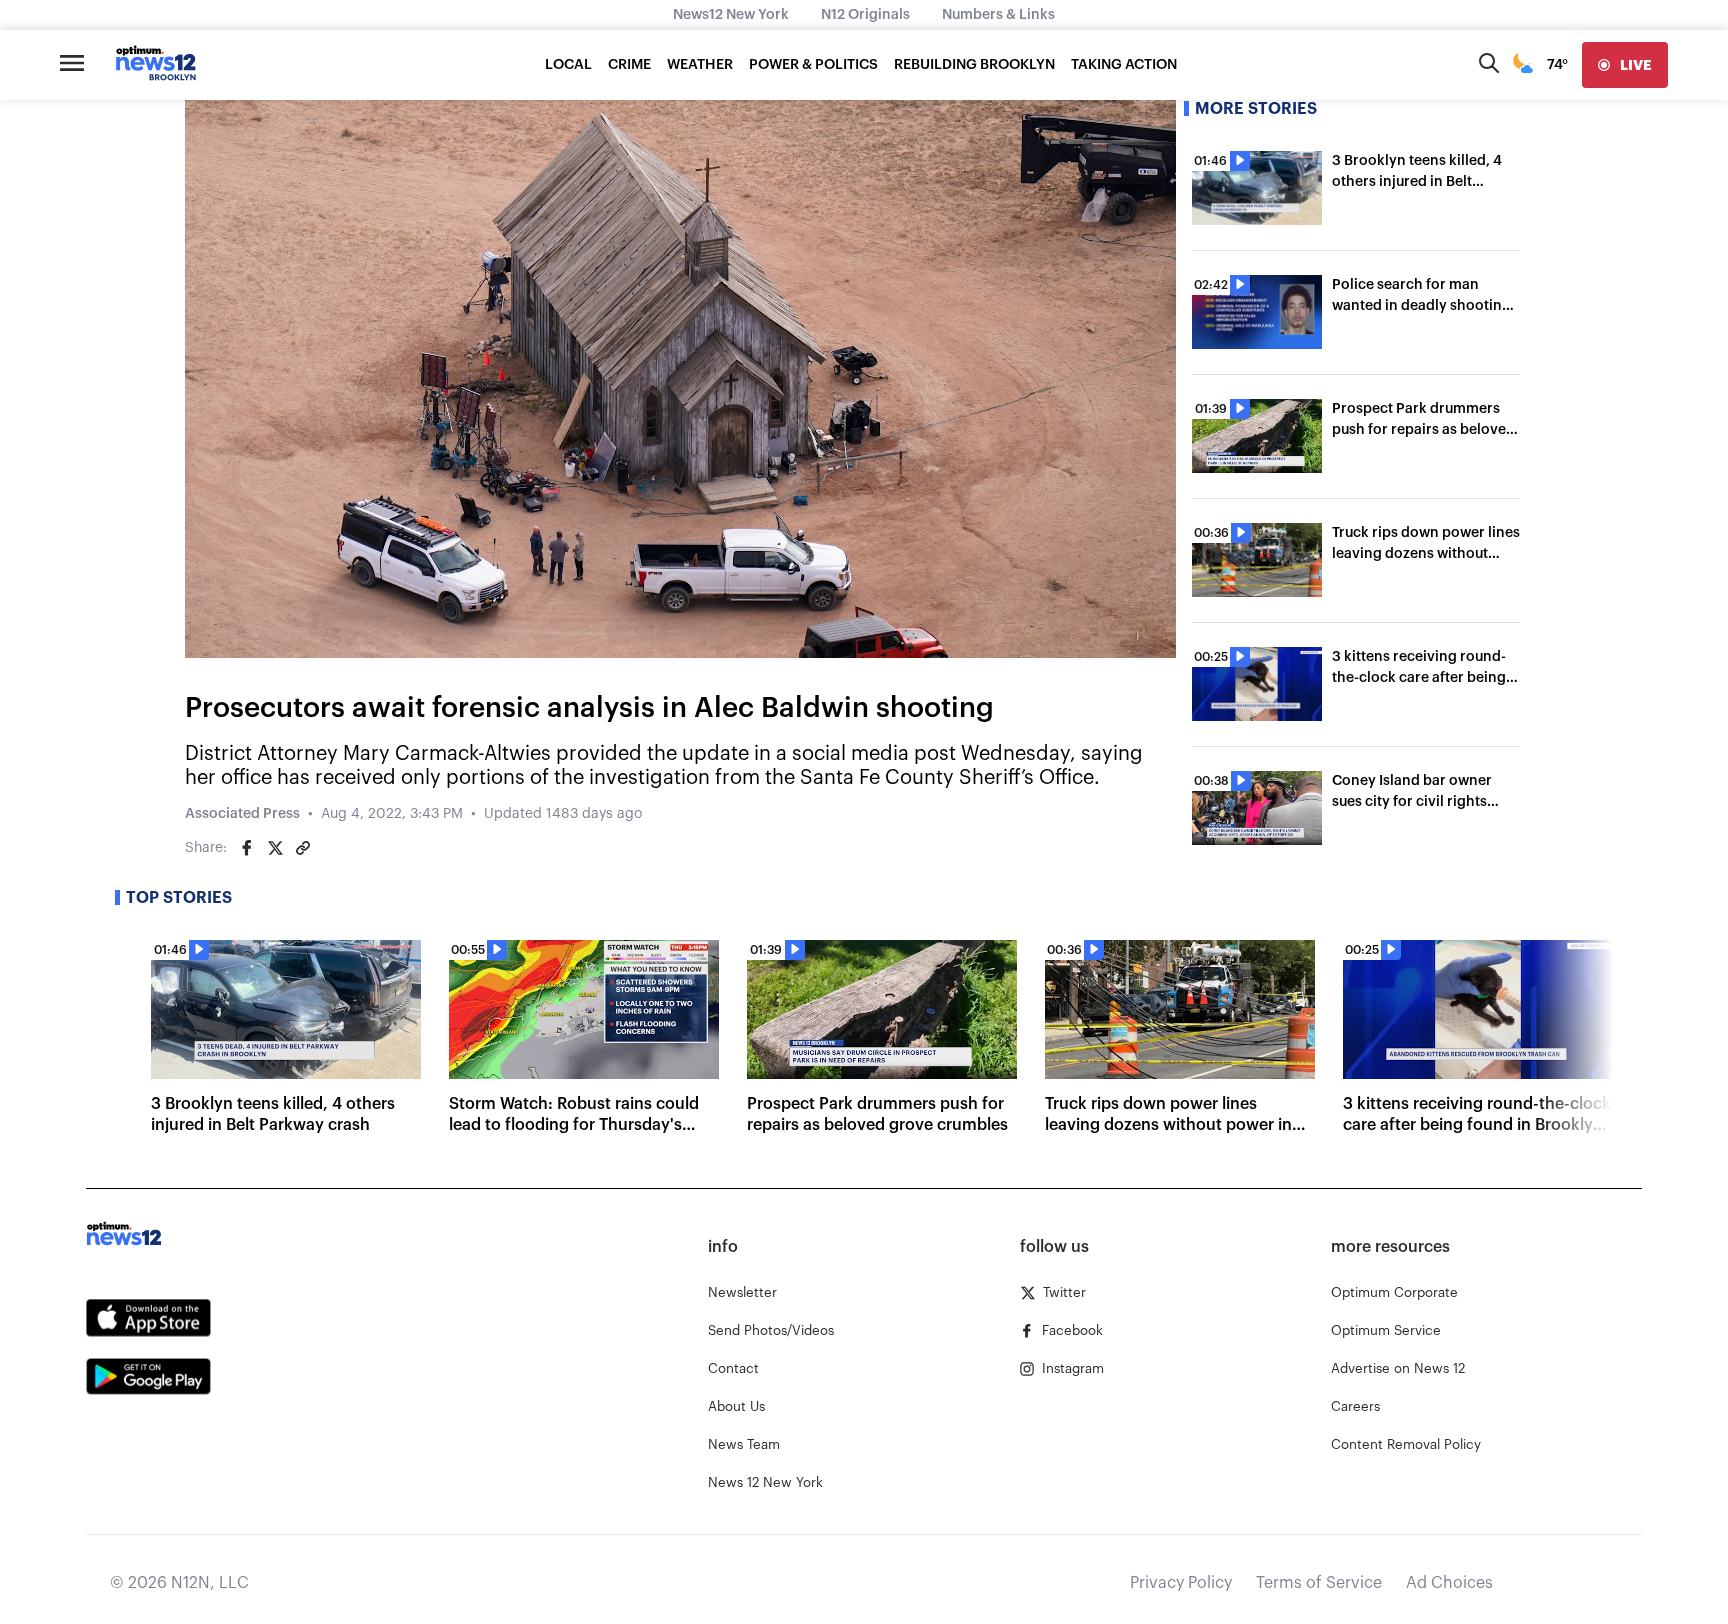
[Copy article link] (303, 848)
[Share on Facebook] (247, 848)
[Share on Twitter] (275, 848)
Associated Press (242, 814)
